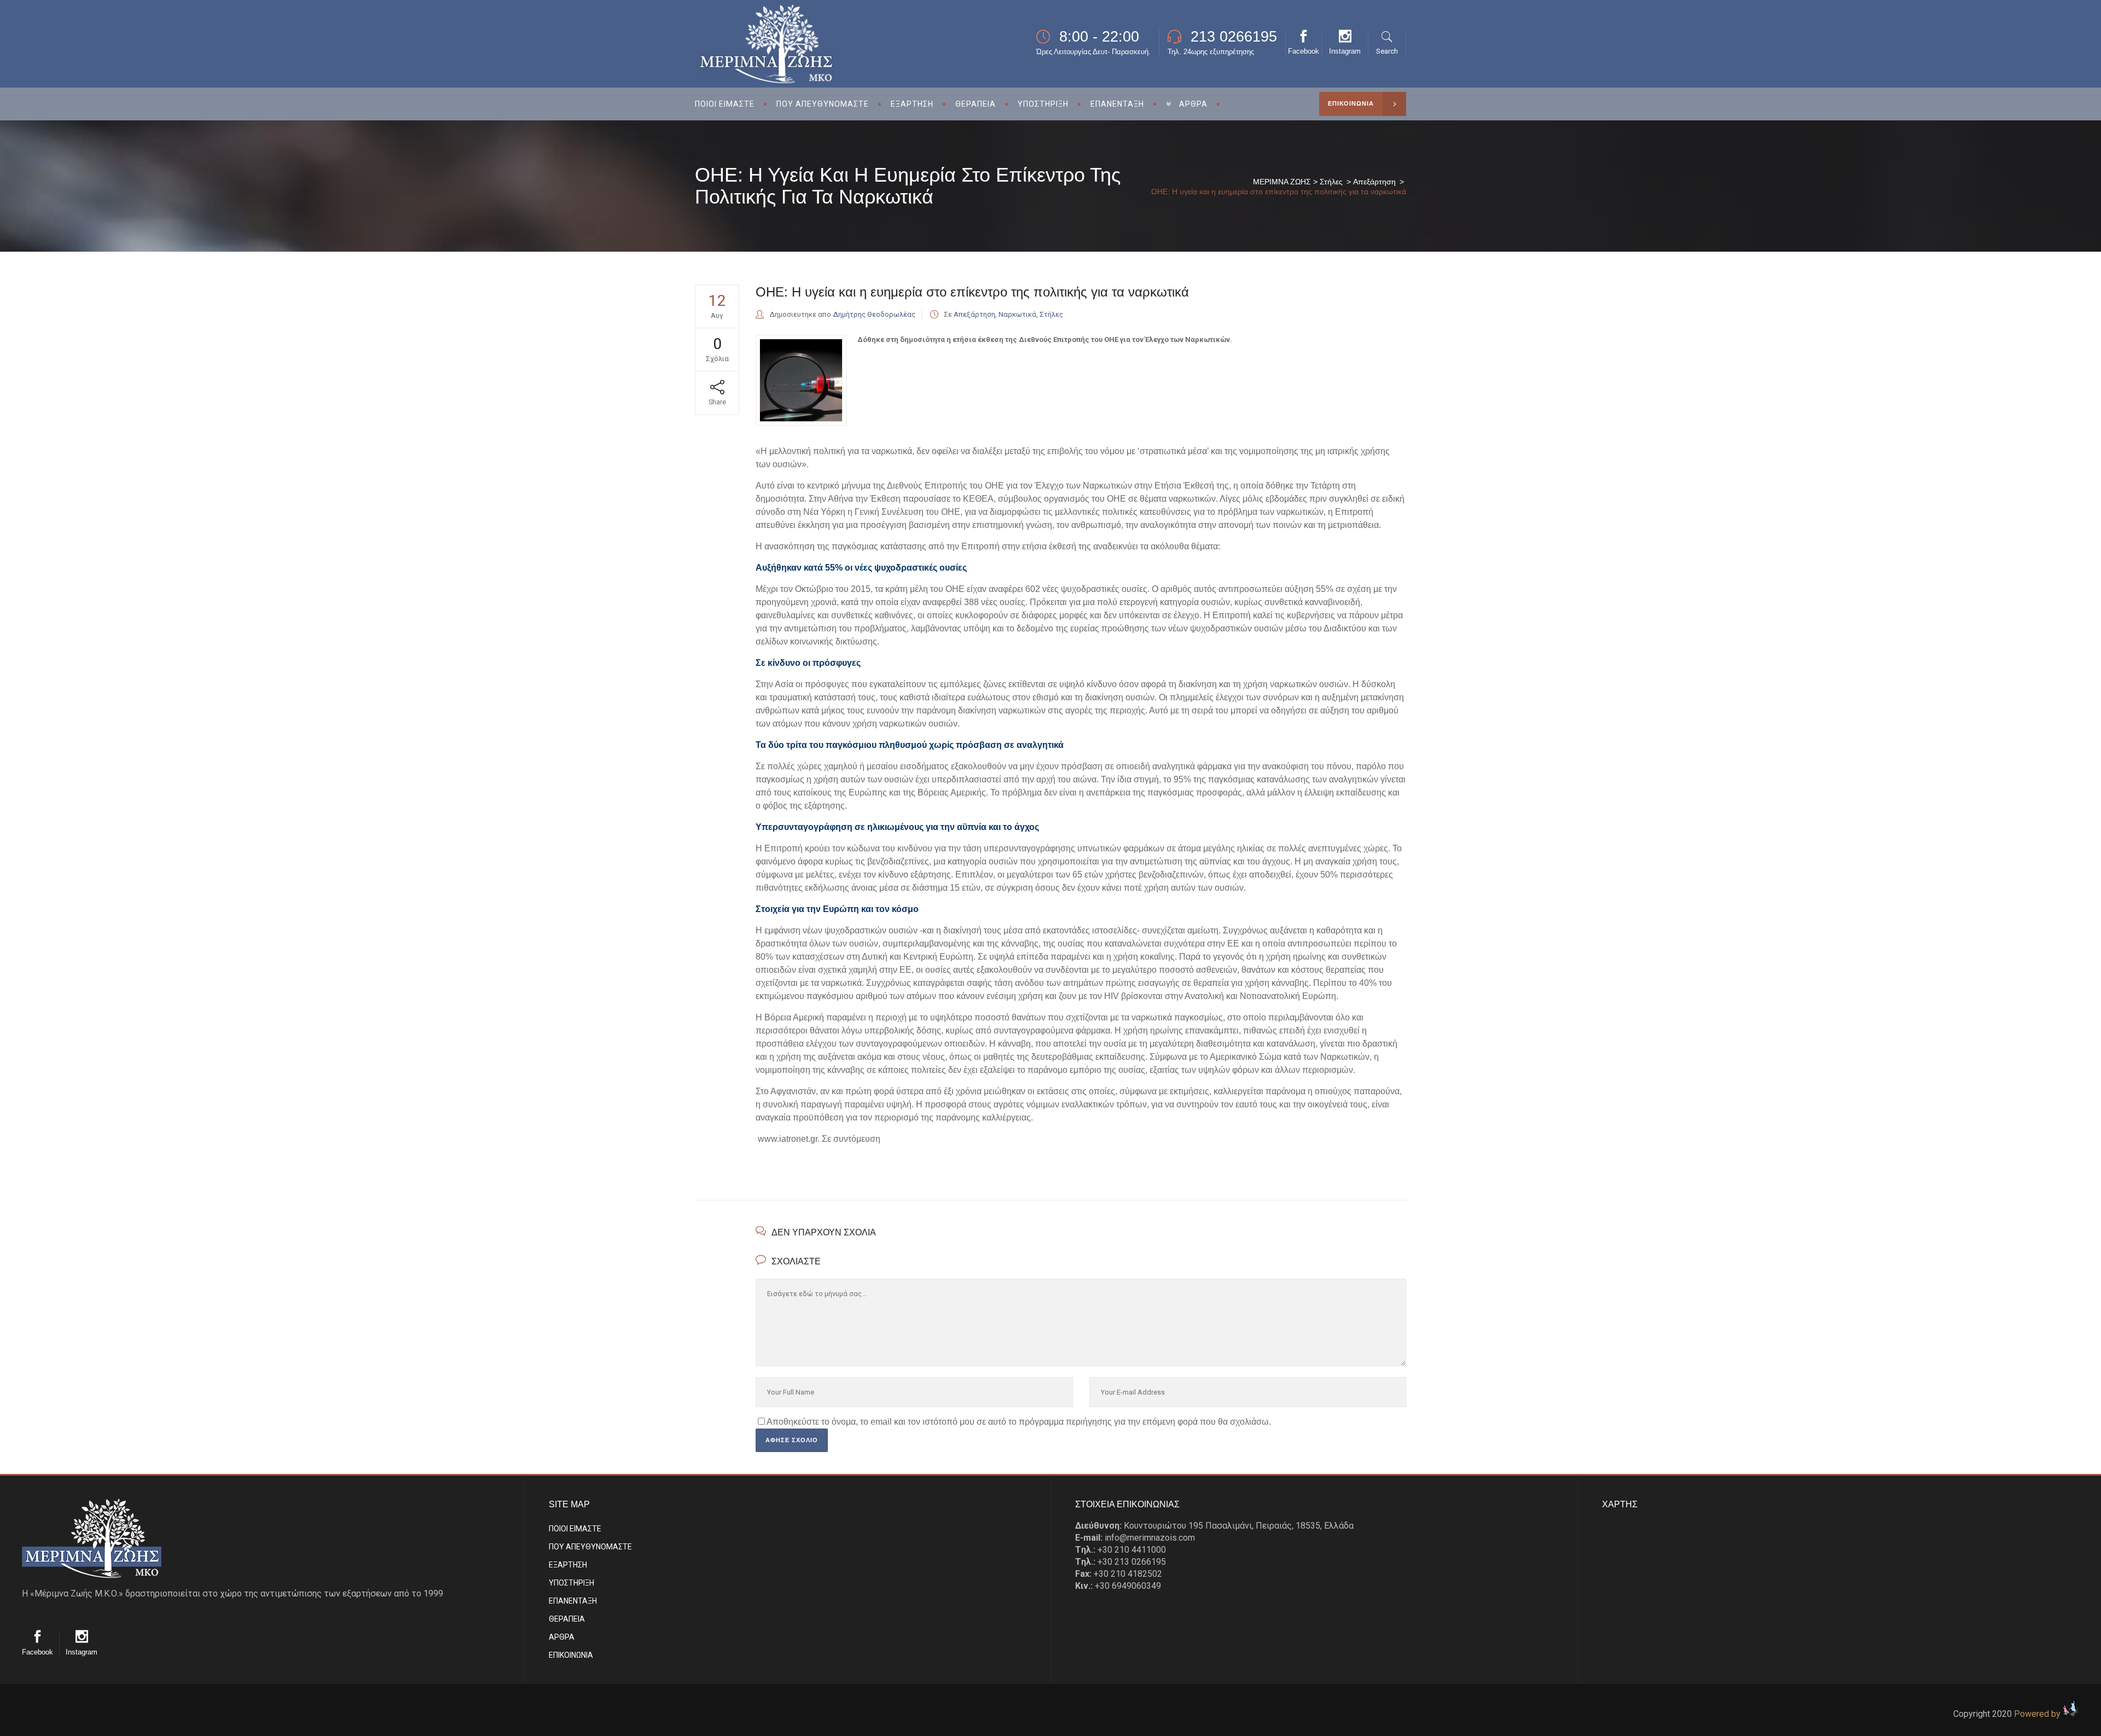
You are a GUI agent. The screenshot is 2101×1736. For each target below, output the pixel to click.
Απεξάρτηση (1374, 182)
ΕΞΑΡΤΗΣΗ (568, 1565)
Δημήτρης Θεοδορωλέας (874, 314)
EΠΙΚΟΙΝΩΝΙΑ (571, 1655)
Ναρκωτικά (1017, 314)
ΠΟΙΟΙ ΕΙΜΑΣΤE (575, 1529)
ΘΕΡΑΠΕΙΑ (567, 1619)
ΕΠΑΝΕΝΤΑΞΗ (573, 1601)
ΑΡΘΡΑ (562, 1637)
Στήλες (1331, 182)
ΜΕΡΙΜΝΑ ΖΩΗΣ (1282, 182)
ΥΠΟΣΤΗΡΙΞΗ (571, 1583)
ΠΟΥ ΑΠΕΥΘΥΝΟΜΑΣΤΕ (590, 1547)
